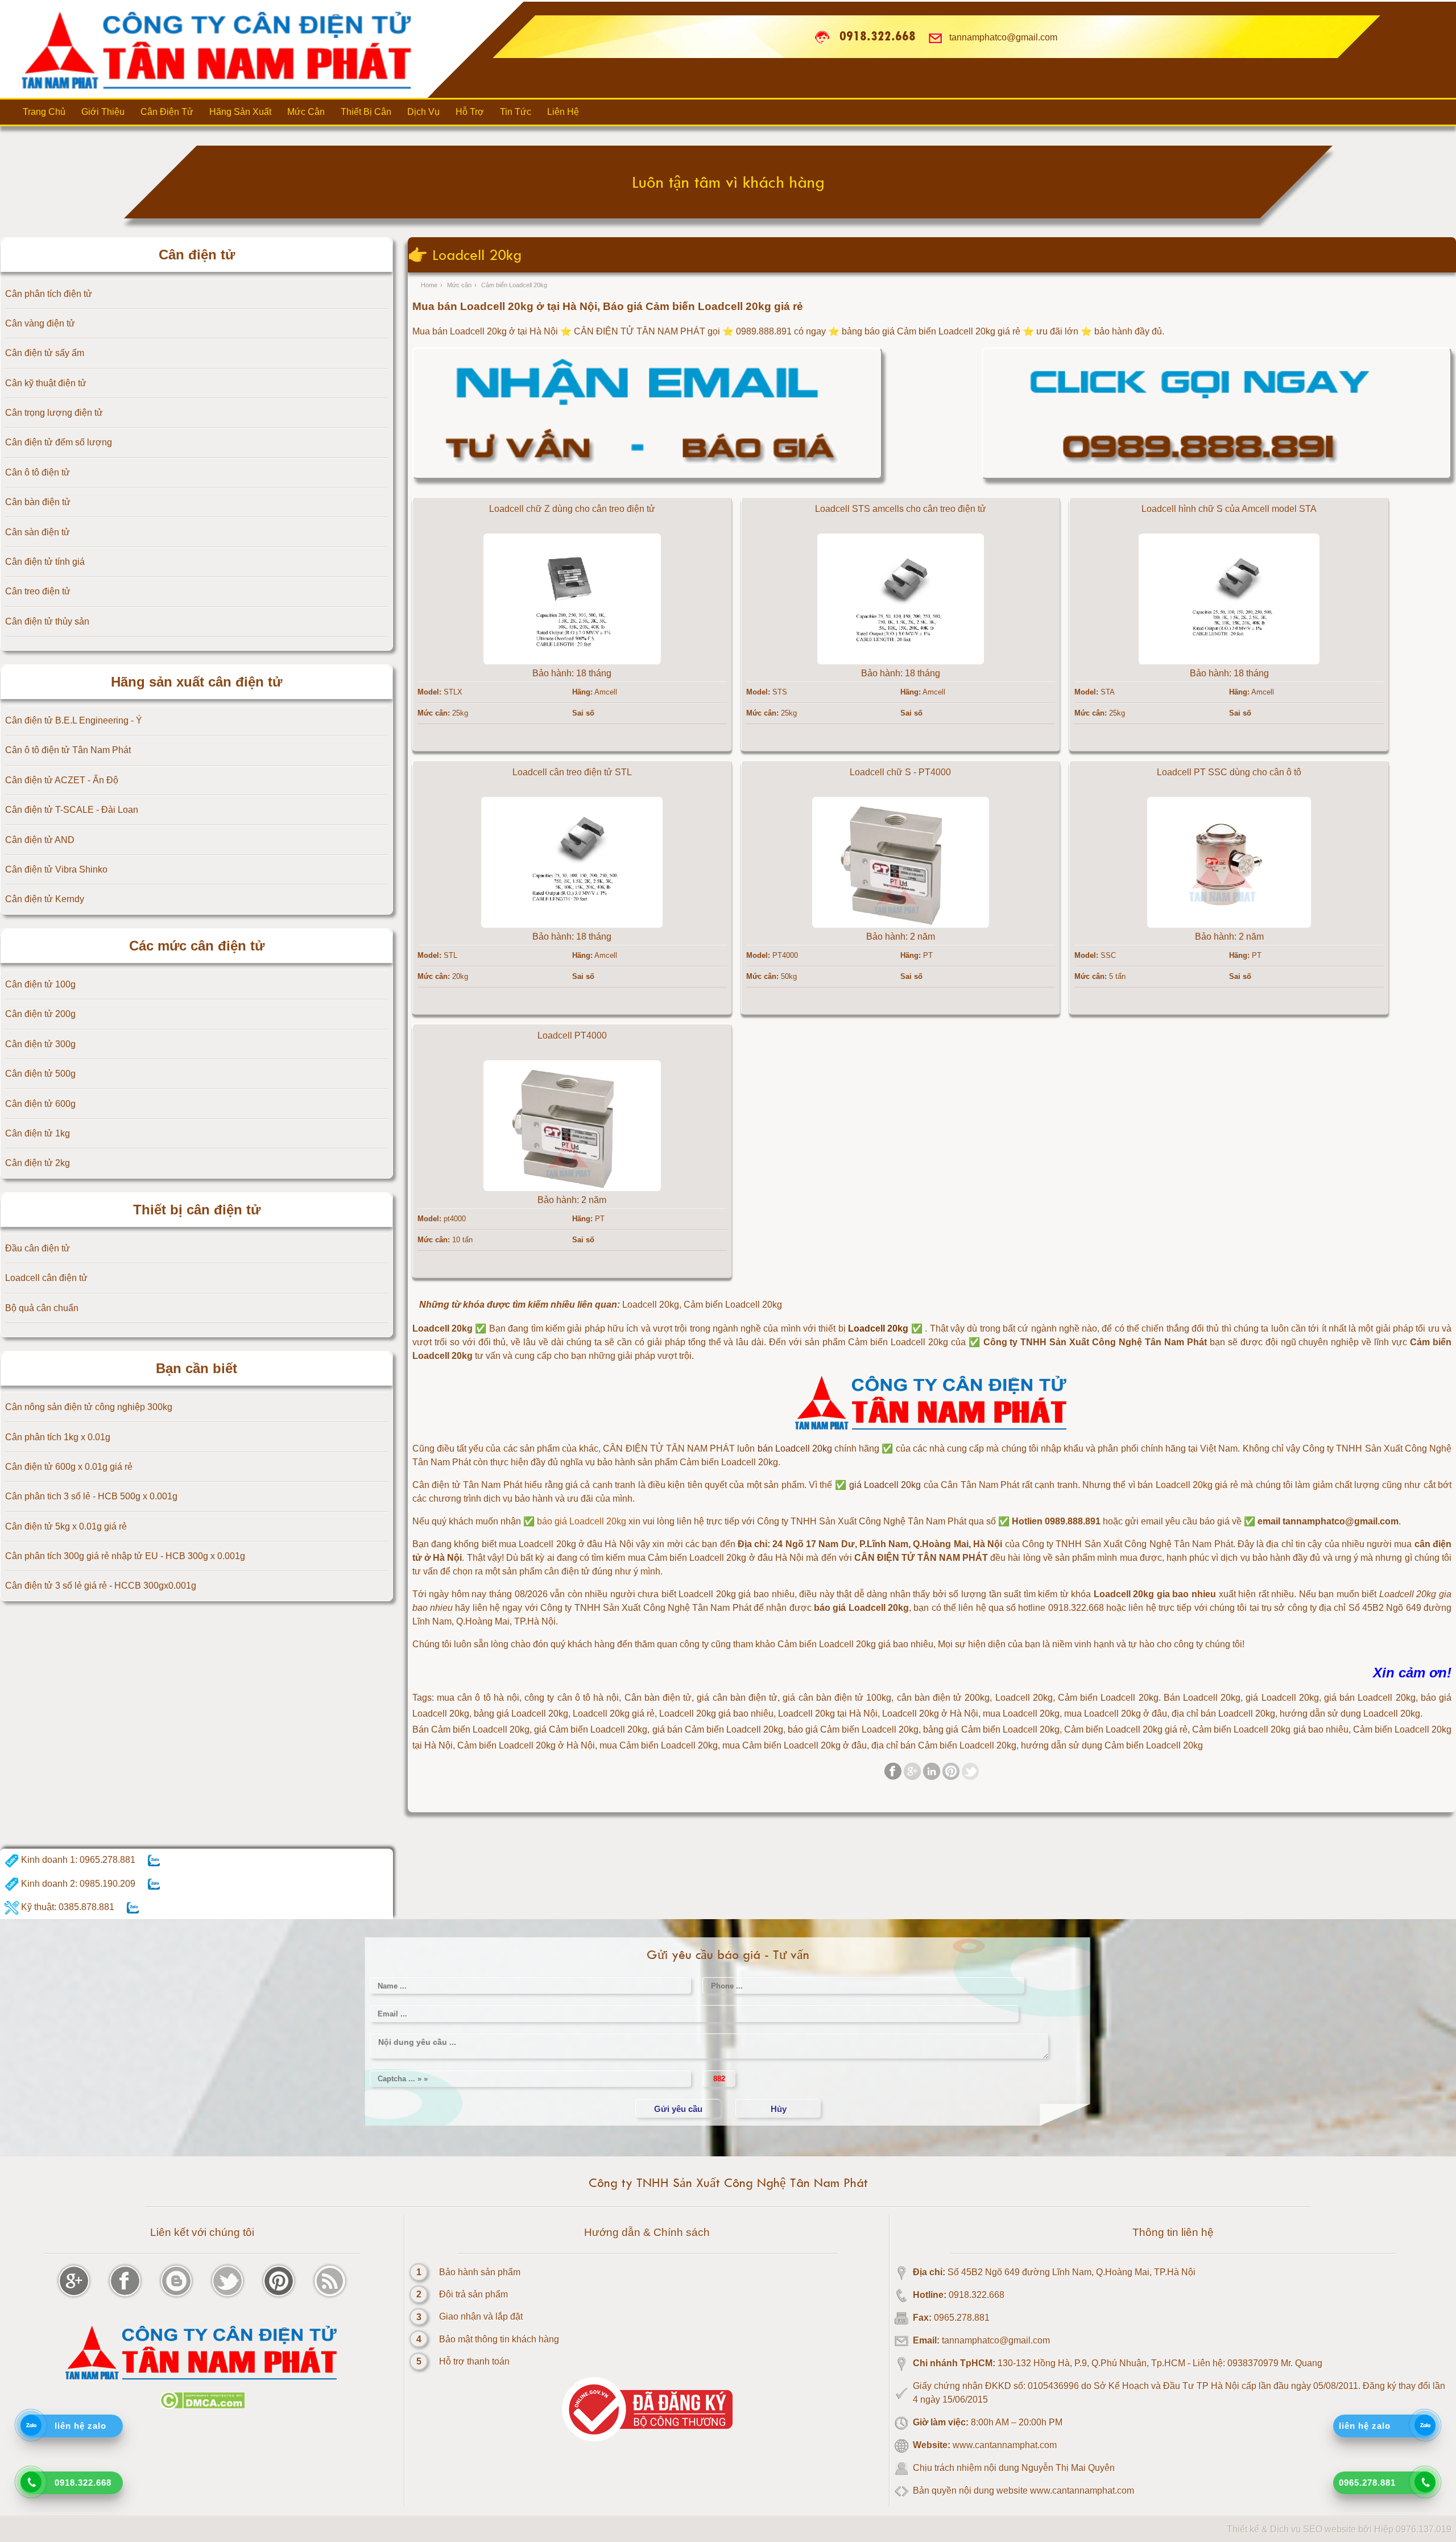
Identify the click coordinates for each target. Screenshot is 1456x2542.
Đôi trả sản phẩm (473, 2294)
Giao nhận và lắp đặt (481, 2316)
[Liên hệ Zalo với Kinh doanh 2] (154, 1884)
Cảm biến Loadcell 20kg (898, 1342)
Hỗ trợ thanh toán (474, 2361)
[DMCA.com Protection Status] (202, 2406)
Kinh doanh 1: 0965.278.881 (77, 1860)
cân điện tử (567, 1571)
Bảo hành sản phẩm (480, 2272)
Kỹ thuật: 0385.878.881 (67, 1907)
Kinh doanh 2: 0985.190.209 (77, 1884)
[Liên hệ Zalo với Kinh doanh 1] (154, 1860)
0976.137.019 (1424, 2529)
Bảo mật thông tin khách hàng (499, 2339)
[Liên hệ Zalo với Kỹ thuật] (133, 1907)
